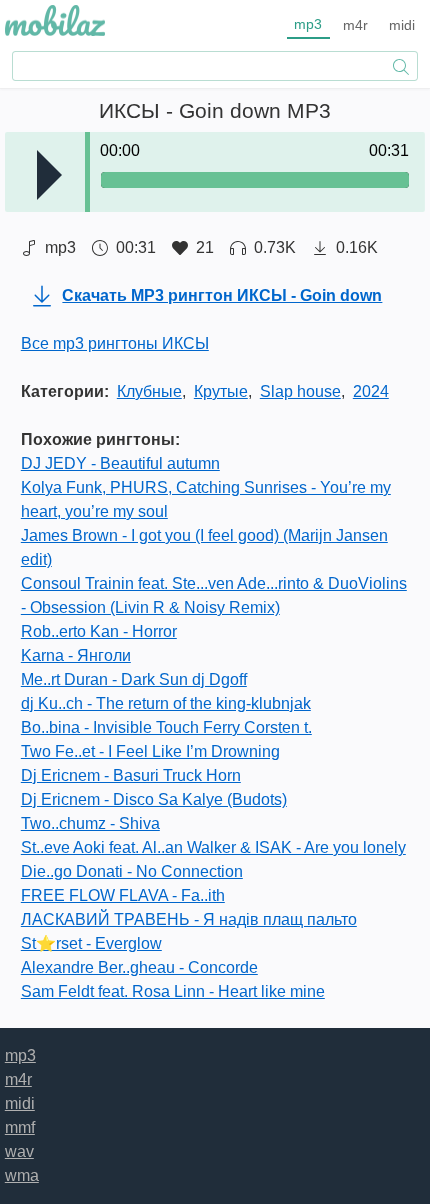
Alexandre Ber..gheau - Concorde (139, 967)
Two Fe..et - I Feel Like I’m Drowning (150, 751)
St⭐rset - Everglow (91, 943)
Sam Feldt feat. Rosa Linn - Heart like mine (173, 991)
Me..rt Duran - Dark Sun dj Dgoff (134, 679)
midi (402, 25)
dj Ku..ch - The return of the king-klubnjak (166, 703)
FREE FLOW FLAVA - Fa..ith (123, 895)
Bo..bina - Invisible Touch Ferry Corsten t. (166, 727)
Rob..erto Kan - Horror (99, 631)
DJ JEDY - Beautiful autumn (120, 463)
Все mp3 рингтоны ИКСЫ (115, 343)
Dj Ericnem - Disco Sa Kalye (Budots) (154, 799)
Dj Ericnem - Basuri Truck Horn (131, 775)
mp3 (308, 24)
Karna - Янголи (76, 655)
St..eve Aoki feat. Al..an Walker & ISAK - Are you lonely (213, 847)
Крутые (221, 391)
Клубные (149, 391)
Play (49, 175)
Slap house (300, 391)
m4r (355, 25)
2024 (371, 391)
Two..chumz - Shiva (90, 823)
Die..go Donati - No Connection (132, 871)
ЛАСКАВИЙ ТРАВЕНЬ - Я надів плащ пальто (189, 919)
